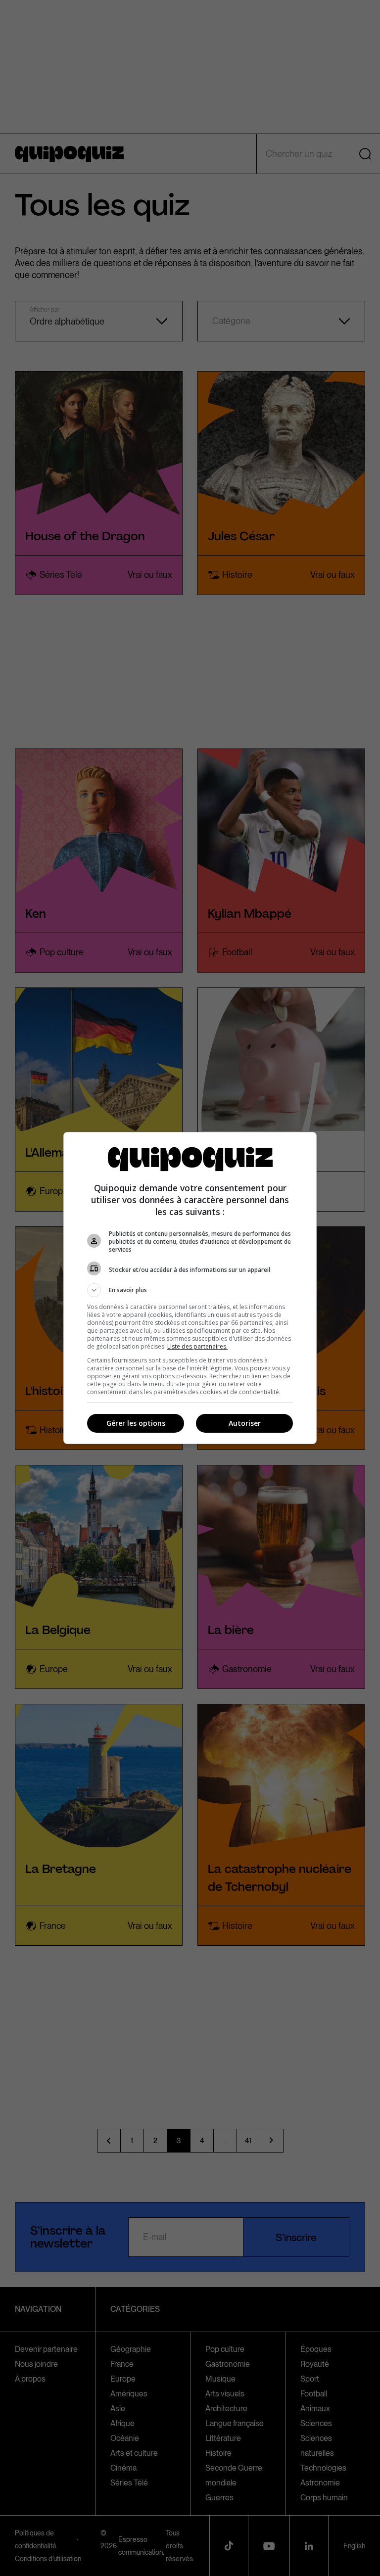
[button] (190, 1290)
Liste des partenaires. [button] (197, 1346)
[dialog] (190, 1288)
